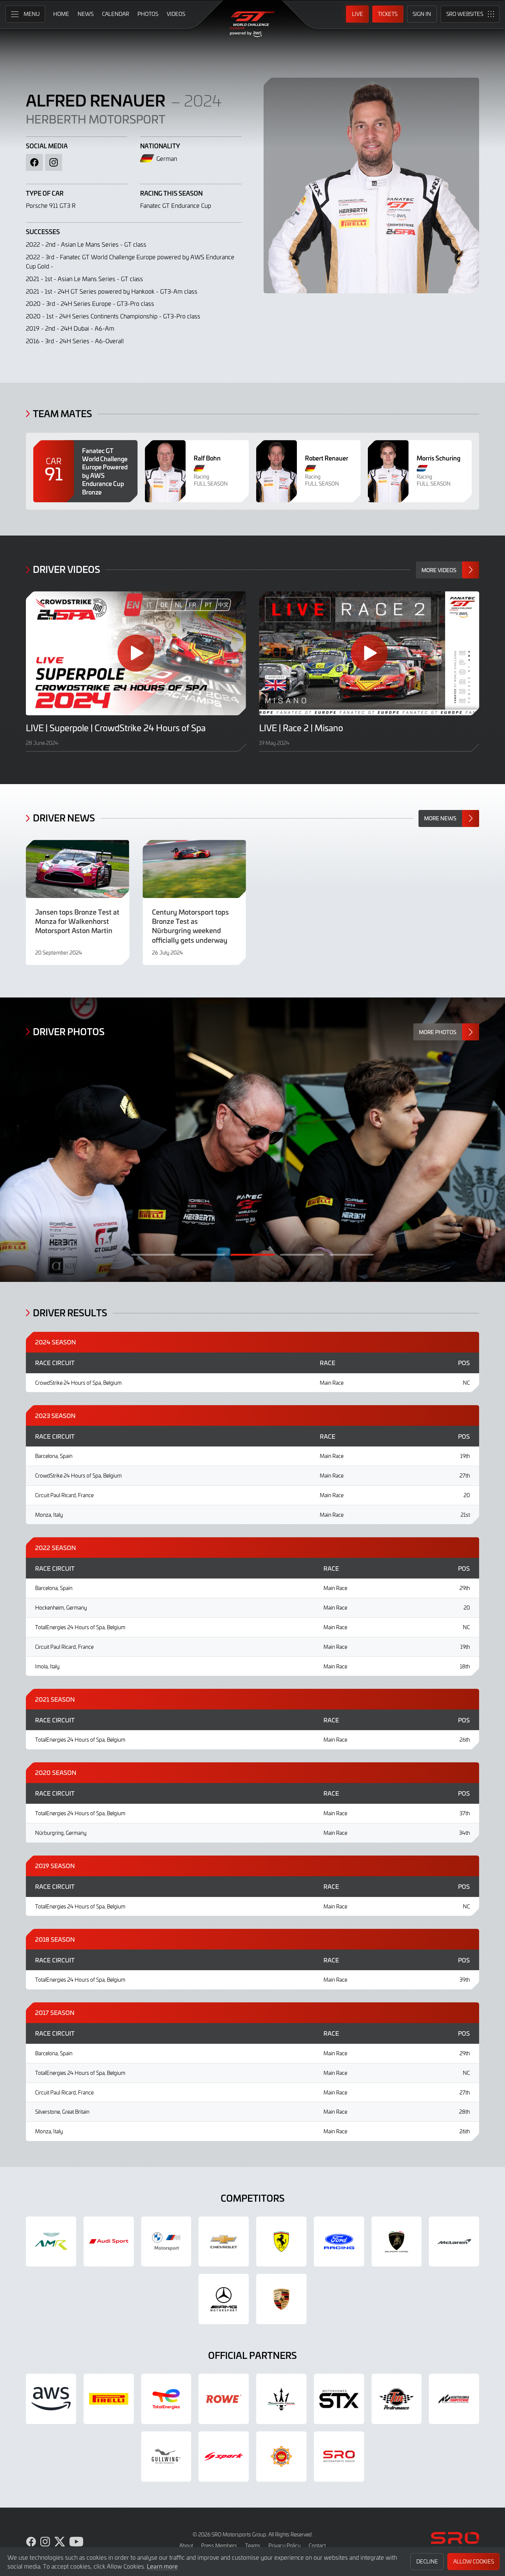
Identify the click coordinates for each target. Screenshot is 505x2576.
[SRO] (339, 2457)
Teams (253, 2545)
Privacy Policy (284, 2545)
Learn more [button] (162, 2566)
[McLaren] (454, 2242)
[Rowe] (224, 2399)
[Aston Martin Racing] (51, 2242)
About (186, 2545)
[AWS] (51, 2399)
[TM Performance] (397, 2399)
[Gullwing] (166, 2457)
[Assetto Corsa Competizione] (454, 2399)
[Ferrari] (281, 2242)
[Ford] (339, 2242)
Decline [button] (427, 2561)
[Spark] (224, 2457)
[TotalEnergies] (166, 2399)
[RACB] (281, 2457)
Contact (317, 2545)
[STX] (339, 2399)
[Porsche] (281, 2299)
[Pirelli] (109, 2399)
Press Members (219, 2545)
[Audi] (109, 2242)
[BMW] (166, 2242)
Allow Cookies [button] (474, 2561)
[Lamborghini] (397, 2242)
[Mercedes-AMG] (224, 2299)
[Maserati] (281, 2399)
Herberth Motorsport (96, 119)
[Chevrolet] (224, 2242)
